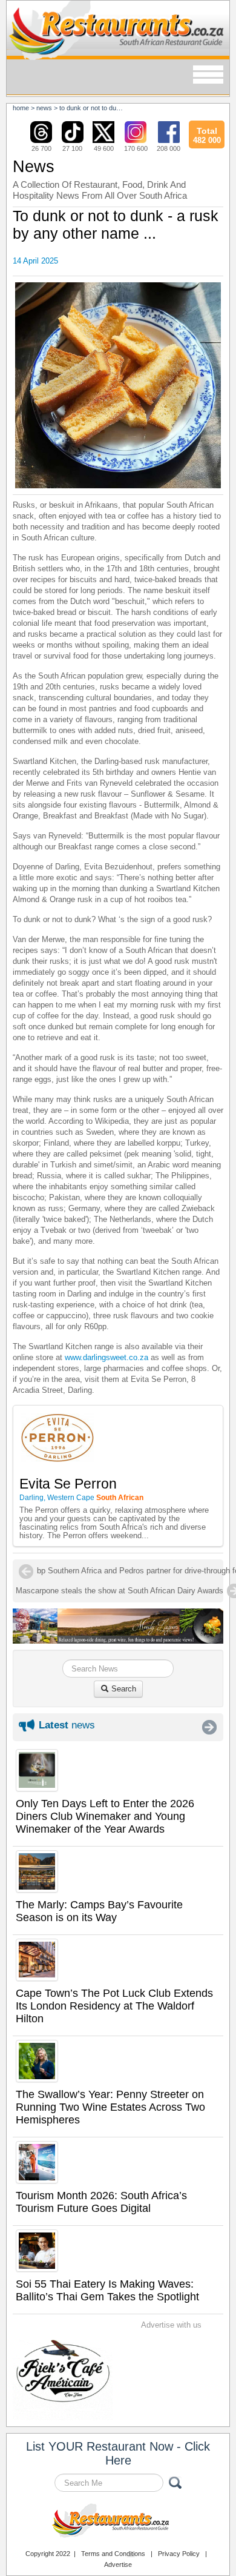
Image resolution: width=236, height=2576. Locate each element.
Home (21, 108)
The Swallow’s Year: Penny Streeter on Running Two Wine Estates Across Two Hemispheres (110, 2107)
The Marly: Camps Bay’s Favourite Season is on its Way (99, 1911)
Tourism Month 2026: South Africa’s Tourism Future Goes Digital (101, 2202)
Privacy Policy (179, 2554)
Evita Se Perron (68, 1484)
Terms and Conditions (113, 2554)
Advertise (118, 2564)
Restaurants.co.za (118, 2522)
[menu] (208, 75)
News (44, 108)
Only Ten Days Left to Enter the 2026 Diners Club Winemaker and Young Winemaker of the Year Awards (105, 1816)
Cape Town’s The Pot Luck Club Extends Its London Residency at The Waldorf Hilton (114, 2006)
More (209, 1727)
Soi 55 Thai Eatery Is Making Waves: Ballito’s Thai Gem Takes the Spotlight (107, 2290)
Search (123, 1689)
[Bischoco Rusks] (118, 386)
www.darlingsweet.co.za (107, 1357)
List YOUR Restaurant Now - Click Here (118, 2453)
